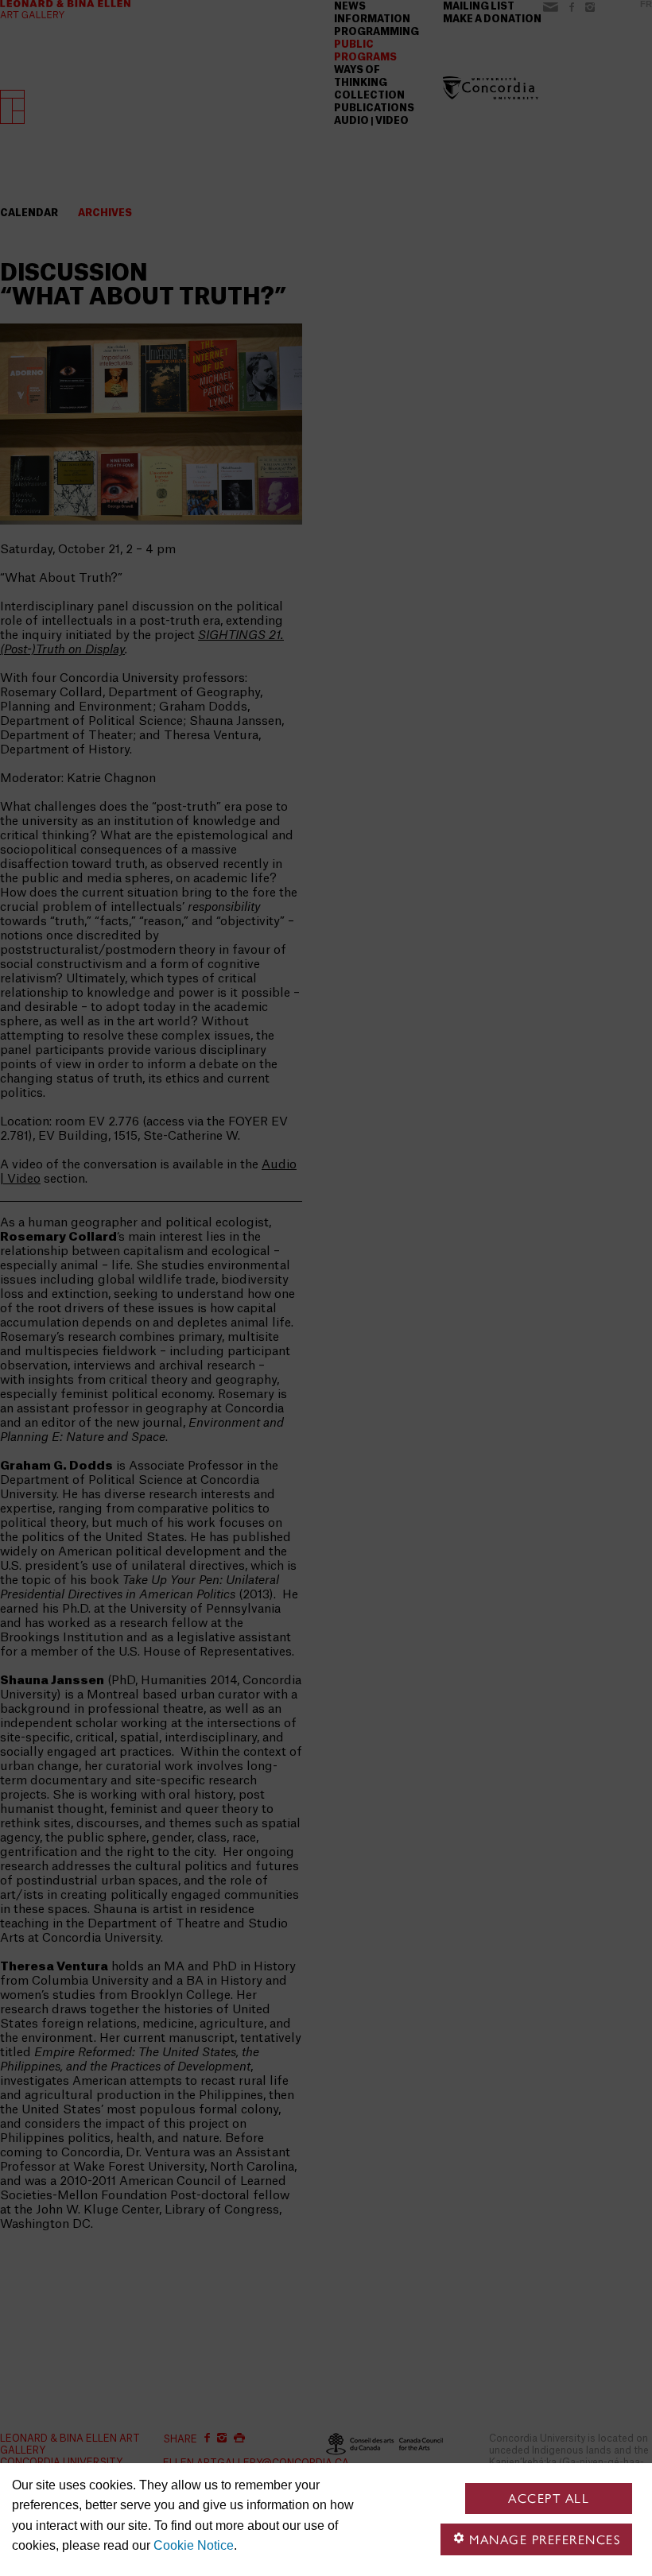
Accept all (549, 2499)
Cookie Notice (194, 2545)
